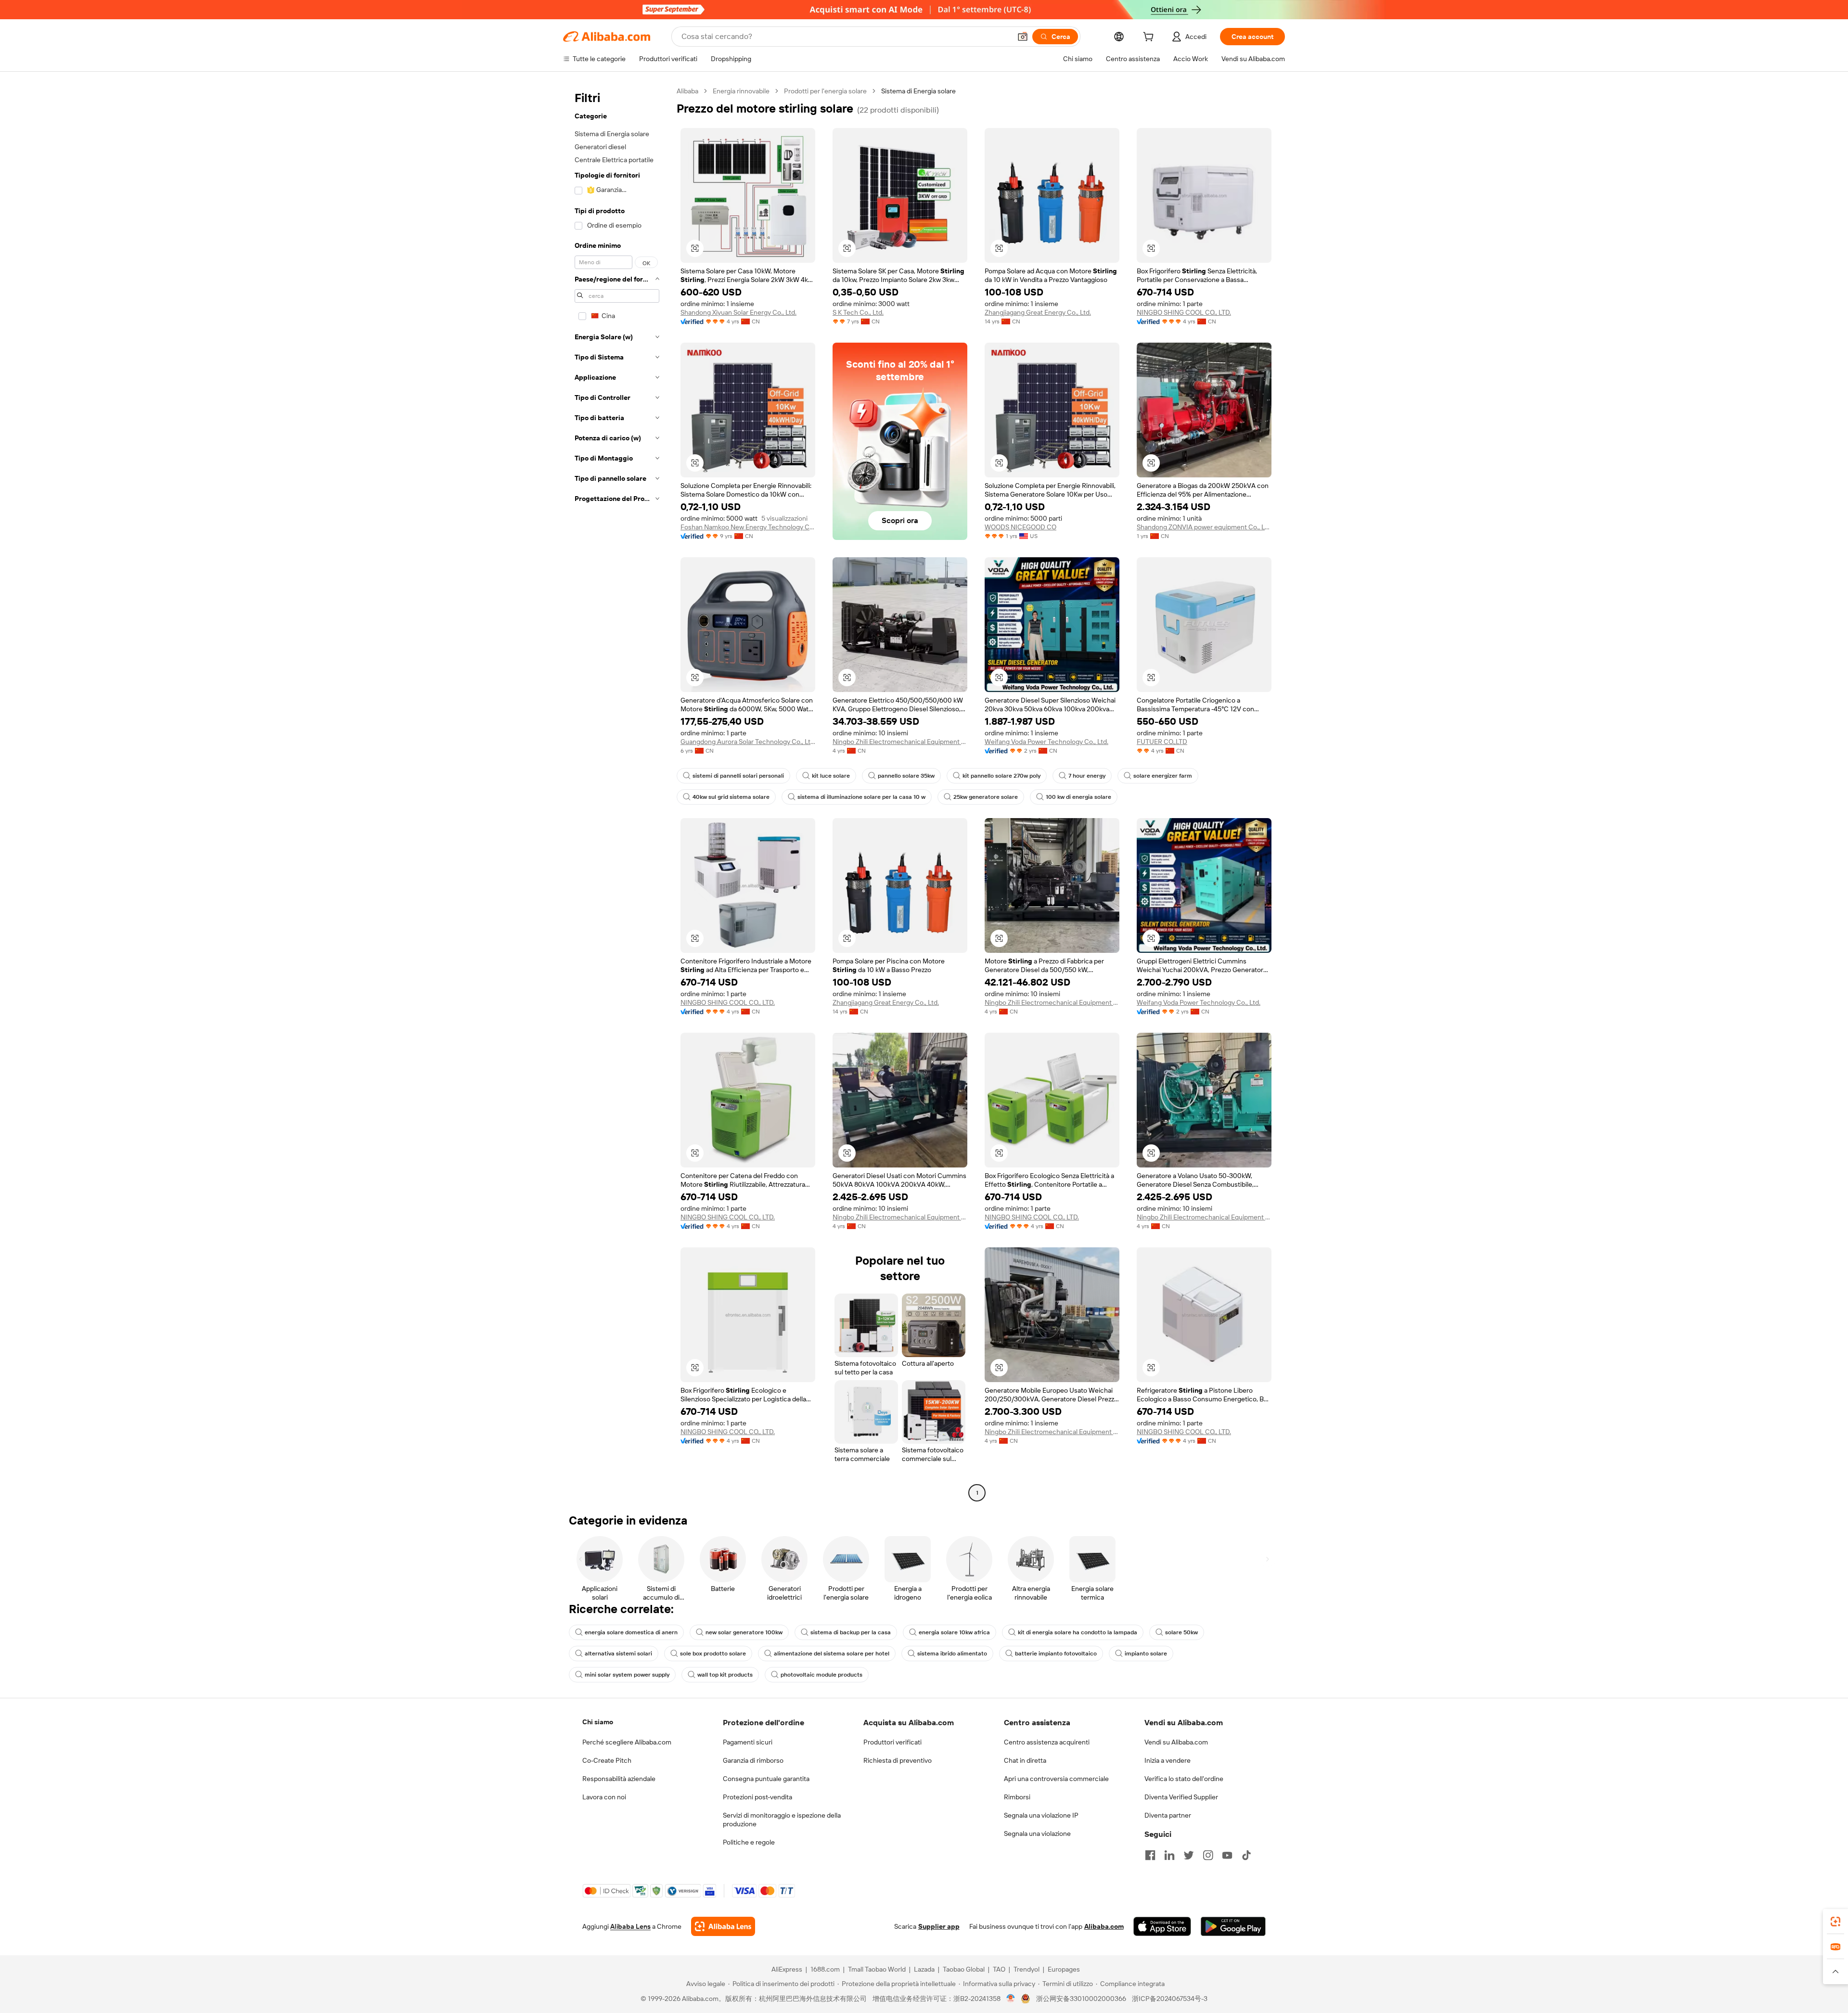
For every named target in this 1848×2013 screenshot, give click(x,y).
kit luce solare (831, 776)
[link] (1835, 1922)
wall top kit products (725, 1675)
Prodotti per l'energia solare (825, 91)
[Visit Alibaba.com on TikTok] (1246, 1855)
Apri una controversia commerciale (1056, 1779)
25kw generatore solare (986, 797)
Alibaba (687, 91)
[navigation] (617, 793)
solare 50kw (1181, 1632)
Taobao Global (964, 1969)
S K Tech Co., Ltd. (858, 312)
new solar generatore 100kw (744, 1632)
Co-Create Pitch (607, 1760)
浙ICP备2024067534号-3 (1170, 1999)
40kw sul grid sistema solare (731, 797)
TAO (999, 1969)
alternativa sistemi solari (618, 1654)
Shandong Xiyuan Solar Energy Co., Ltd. (738, 312)
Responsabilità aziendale (619, 1779)
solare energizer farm (1163, 776)
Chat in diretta (1025, 1760)
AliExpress (787, 1969)
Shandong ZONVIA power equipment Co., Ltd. (1204, 527)
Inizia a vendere (1168, 1760)
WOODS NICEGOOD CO (1020, 527)
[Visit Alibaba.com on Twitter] (1189, 1855)
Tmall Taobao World (877, 1969)
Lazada (924, 1969)
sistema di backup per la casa (851, 1632)
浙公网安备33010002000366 (1081, 1999)
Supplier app (939, 1926)
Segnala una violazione (1037, 1833)
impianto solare (1146, 1654)
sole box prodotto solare (713, 1654)
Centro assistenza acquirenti (1047, 1742)
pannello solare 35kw (906, 776)
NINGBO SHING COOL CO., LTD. (1184, 312)
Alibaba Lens (630, 1926)
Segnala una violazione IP (1041, 1815)
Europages (1064, 1969)
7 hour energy (1087, 776)
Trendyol (1027, 1969)
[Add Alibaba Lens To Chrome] (723, 1926)
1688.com (825, 1969)
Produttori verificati (892, 1742)
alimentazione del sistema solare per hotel (832, 1654)
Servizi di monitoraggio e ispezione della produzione (782, 1820)
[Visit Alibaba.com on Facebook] (1150, 1855)
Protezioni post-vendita (757, 1797)
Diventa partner (1168, 1815)
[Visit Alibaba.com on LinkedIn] (1169, 1855)
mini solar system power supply (627, 1675)
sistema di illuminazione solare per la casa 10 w (861, 797)
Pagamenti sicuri (748, 1742)
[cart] (1150, 38)
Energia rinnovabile (741, 91)
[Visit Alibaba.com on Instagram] (1208, 1855)
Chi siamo (598, 1722)
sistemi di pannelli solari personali (738, 776)
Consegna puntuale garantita (766, 1779)
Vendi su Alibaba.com (1176, 1742)
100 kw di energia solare (1078, 797)
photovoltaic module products (821, 1675)
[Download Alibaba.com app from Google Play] (1233, 1926)
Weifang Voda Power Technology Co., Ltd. (1046, 742)
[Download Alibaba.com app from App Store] (1162, 1926)
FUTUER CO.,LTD (1162, 742)
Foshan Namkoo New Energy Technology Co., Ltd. (748, 527)
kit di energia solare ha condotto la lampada (1078, 1632)
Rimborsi (1017, 1797)
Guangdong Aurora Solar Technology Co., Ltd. (748, 742)
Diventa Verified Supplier (1181, 1797)
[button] (1023, 37)
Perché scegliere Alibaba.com (627, 1742)
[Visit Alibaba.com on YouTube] (1227, 1855)
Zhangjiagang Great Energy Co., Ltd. (1038, 312)
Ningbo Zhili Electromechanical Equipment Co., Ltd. (900, 742)
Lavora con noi (604, 1797)
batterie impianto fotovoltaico (1056, 1654)
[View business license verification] (1011, 1999)
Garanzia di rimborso (753, 1760)
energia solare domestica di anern (631, 1632)
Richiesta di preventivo (898, 1760)
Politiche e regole (749, 1842)
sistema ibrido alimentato (952, 1654)
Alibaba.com (1104, 1926)
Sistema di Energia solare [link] (918, 91)
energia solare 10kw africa (954, 1632)
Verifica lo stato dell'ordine (1184, 1779)
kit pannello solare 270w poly (1001, 776)
